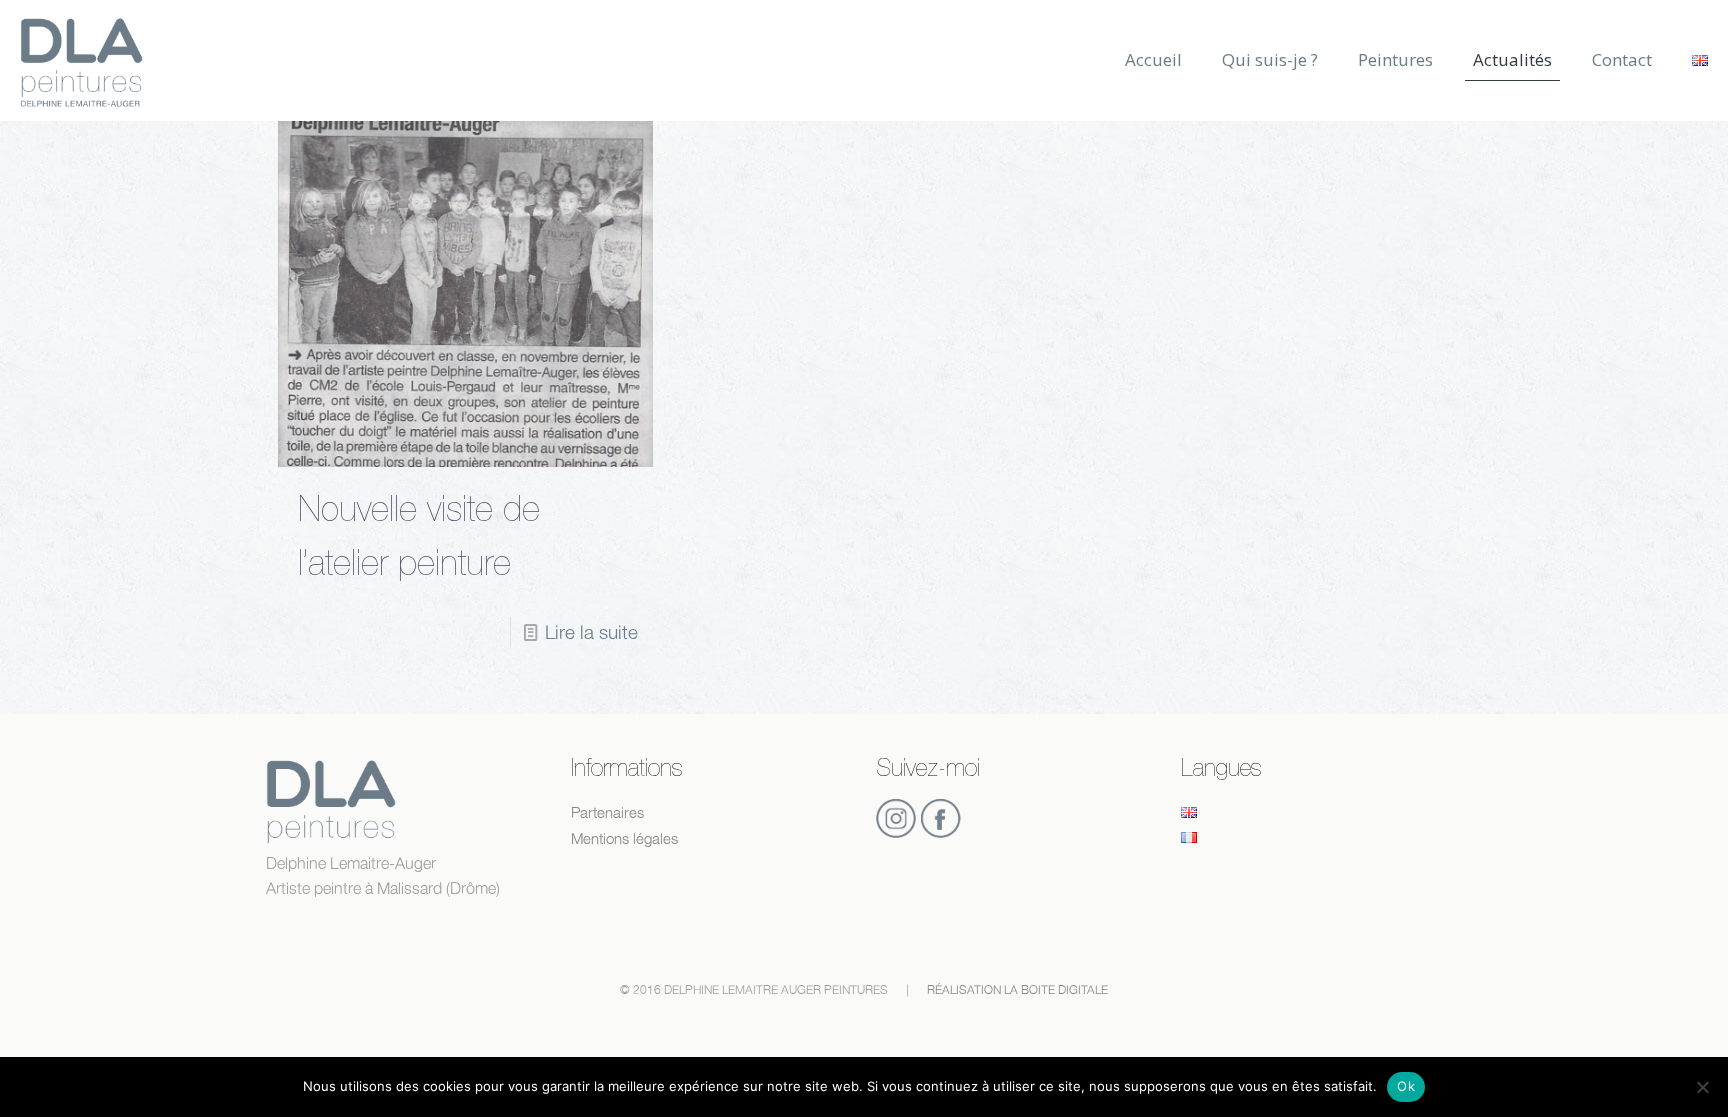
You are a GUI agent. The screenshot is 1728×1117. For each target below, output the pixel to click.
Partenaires (607, 812)
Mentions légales (624, 838)
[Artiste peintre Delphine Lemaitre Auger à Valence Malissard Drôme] (81, 60)
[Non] (1703, 1087)
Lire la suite (591, 632)
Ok (1406, 1086)
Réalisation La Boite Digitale (1017, 989)
